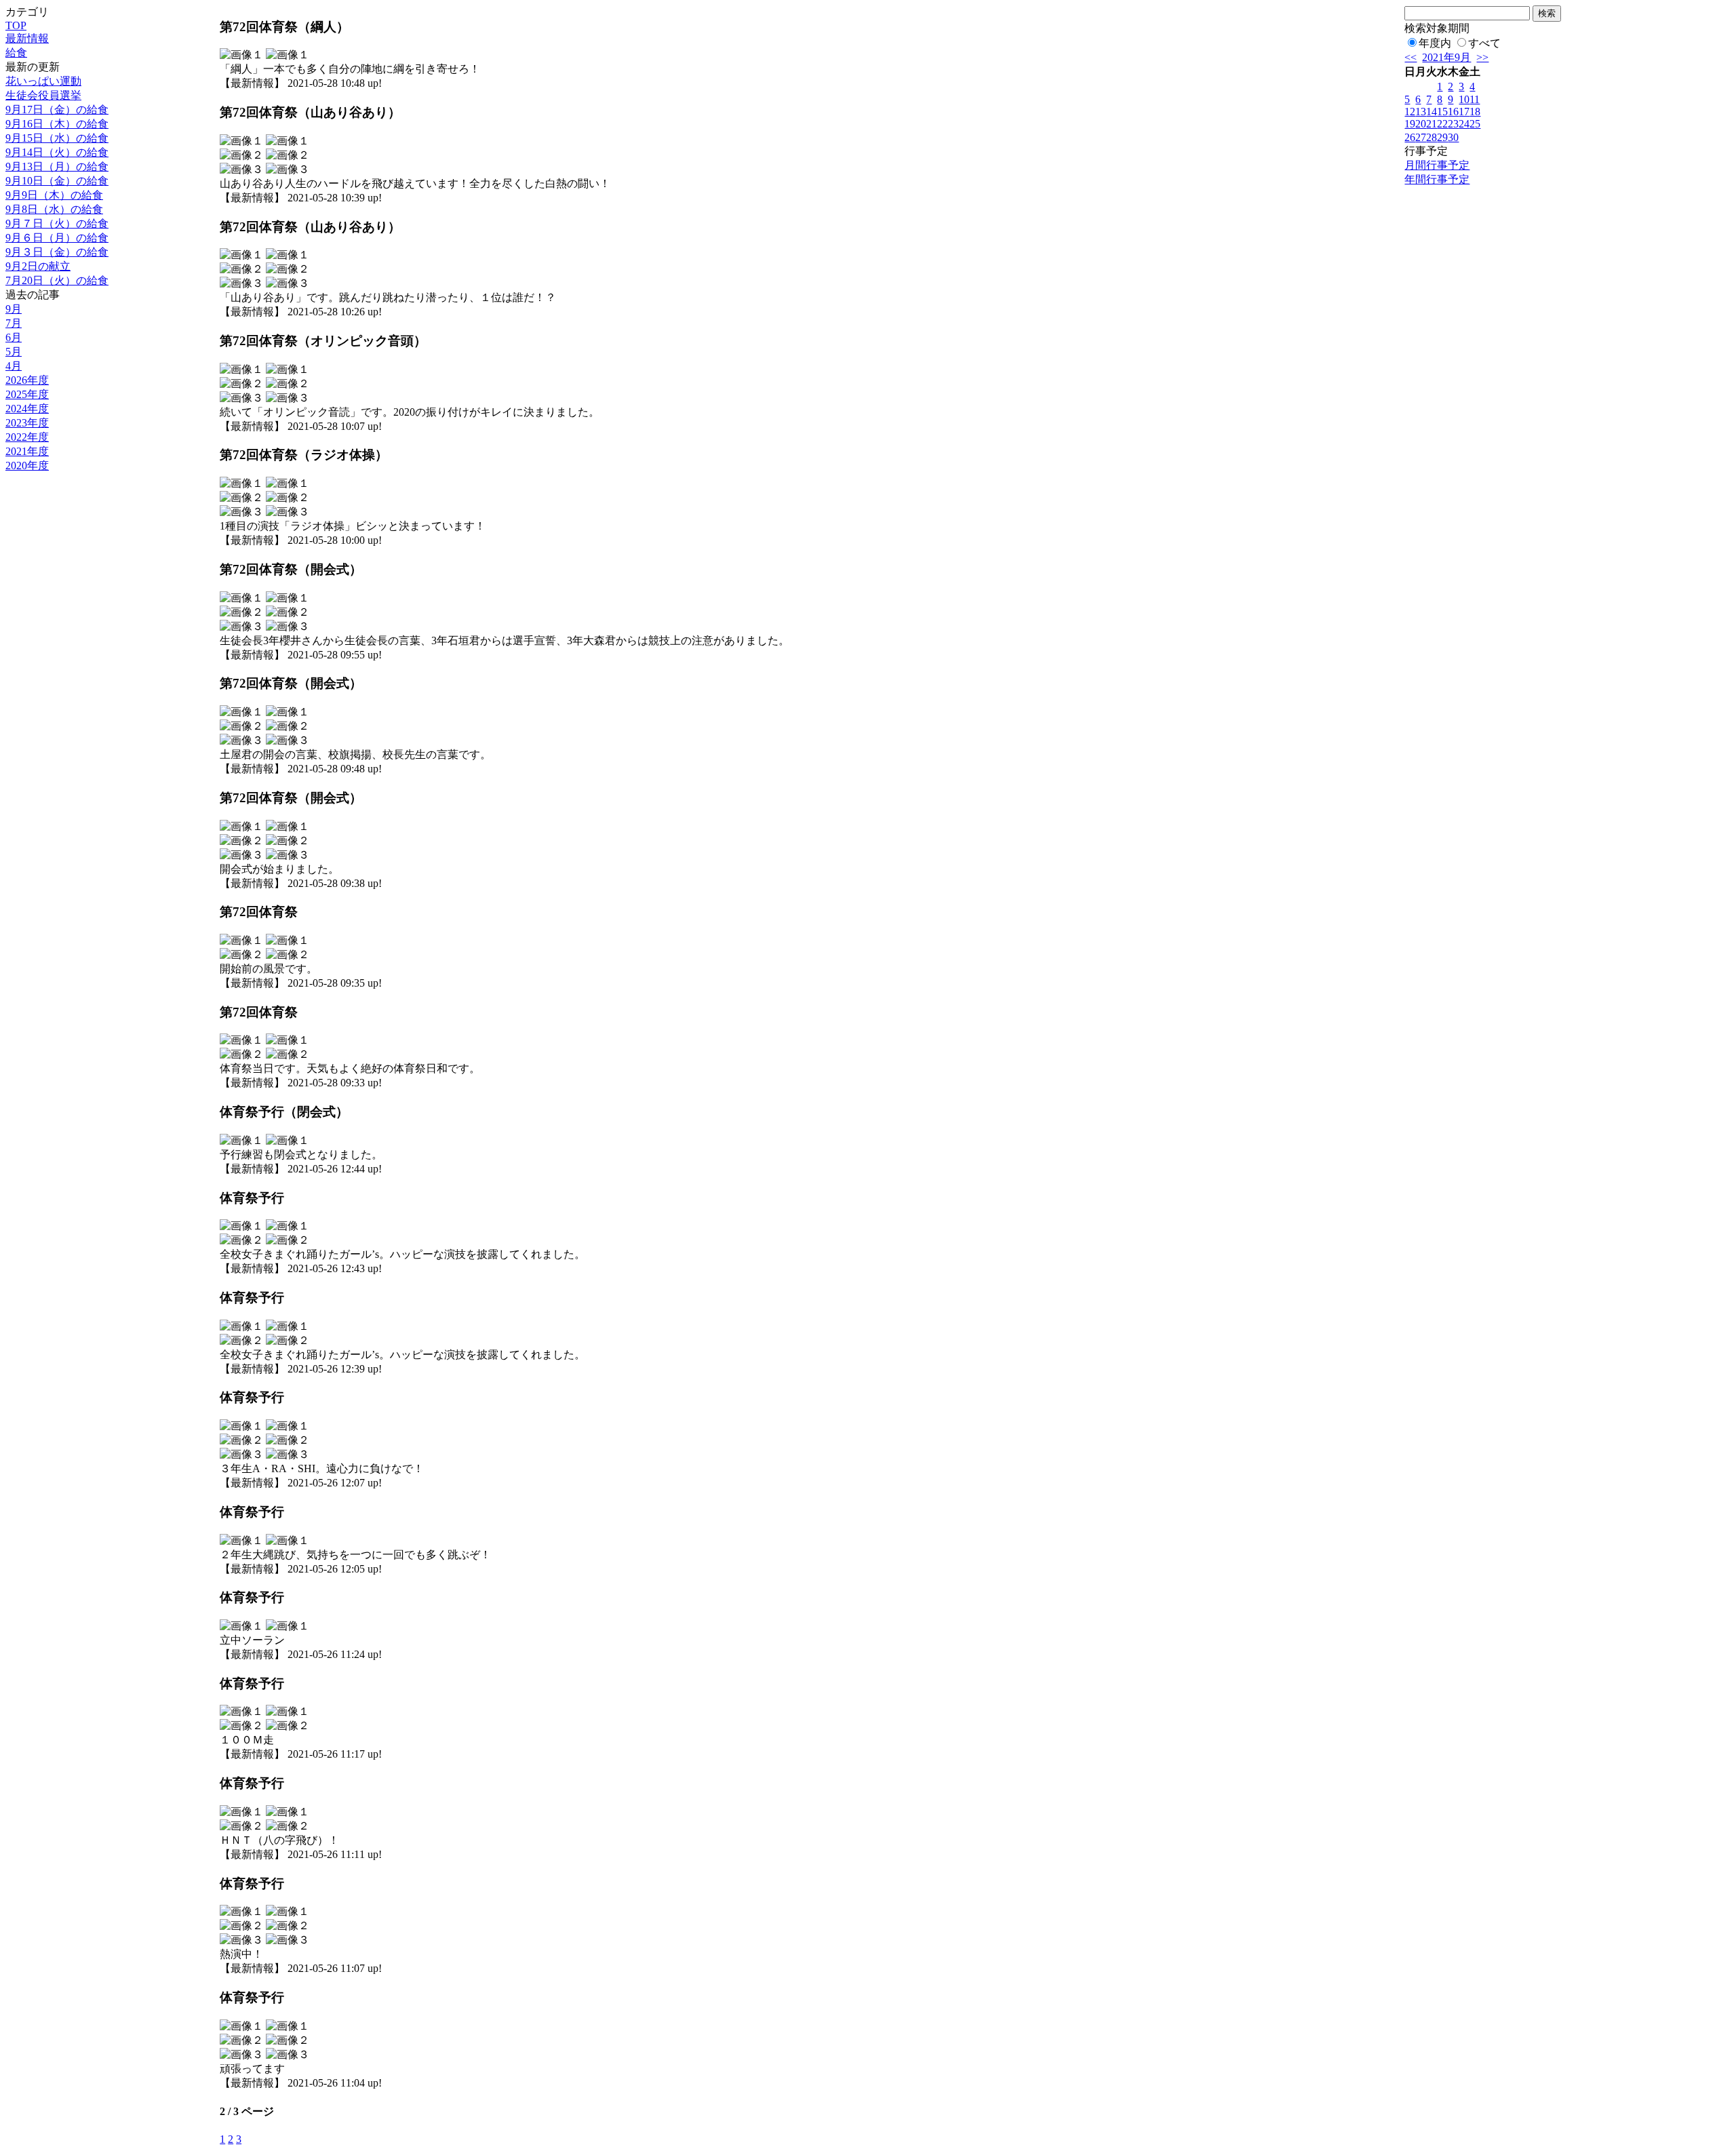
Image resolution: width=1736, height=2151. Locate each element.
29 (1442, 137)
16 (1453, 112)
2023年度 (27, 423)
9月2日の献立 (38, 266)
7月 (14, 323)
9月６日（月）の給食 (57, 238)
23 (1453, 124)
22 (1442, 124)
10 (1464, 99)
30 (1453, 137)
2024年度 (27, 409)
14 (1432, 112)
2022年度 (27, 437)
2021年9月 (1446, 57)
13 (1421, 112)
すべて (1484, 43)
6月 (14, 337)
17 (1464, 112)
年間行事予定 (1437, 179)
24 (1464, 124)
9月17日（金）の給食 (57, 110)
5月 (14, 352)
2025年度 (27, 394)
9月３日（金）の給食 (57, 252)
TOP (16, 25)
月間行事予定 (1437, 165)
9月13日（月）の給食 (57, 166)
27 (1421, 137)
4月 (14, 366)
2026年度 (27, 380)
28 (1432, 137)
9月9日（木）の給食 (54, 195)
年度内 (1435, 43)
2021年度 (27, 451)
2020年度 (27, 466)
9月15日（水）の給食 (57, 138)
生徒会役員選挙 (43, 95)
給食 (16, 53)
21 (1432, 124)
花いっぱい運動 (43, 81)
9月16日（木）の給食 (57, 124)
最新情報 (27, 38)
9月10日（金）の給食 (57, 181)
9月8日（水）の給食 (54, 209)
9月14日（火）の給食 (57, 152)
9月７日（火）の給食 (57, 223)
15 (1442, 112)
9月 (14, 309)
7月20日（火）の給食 (57, 280)
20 (1421, 124)
